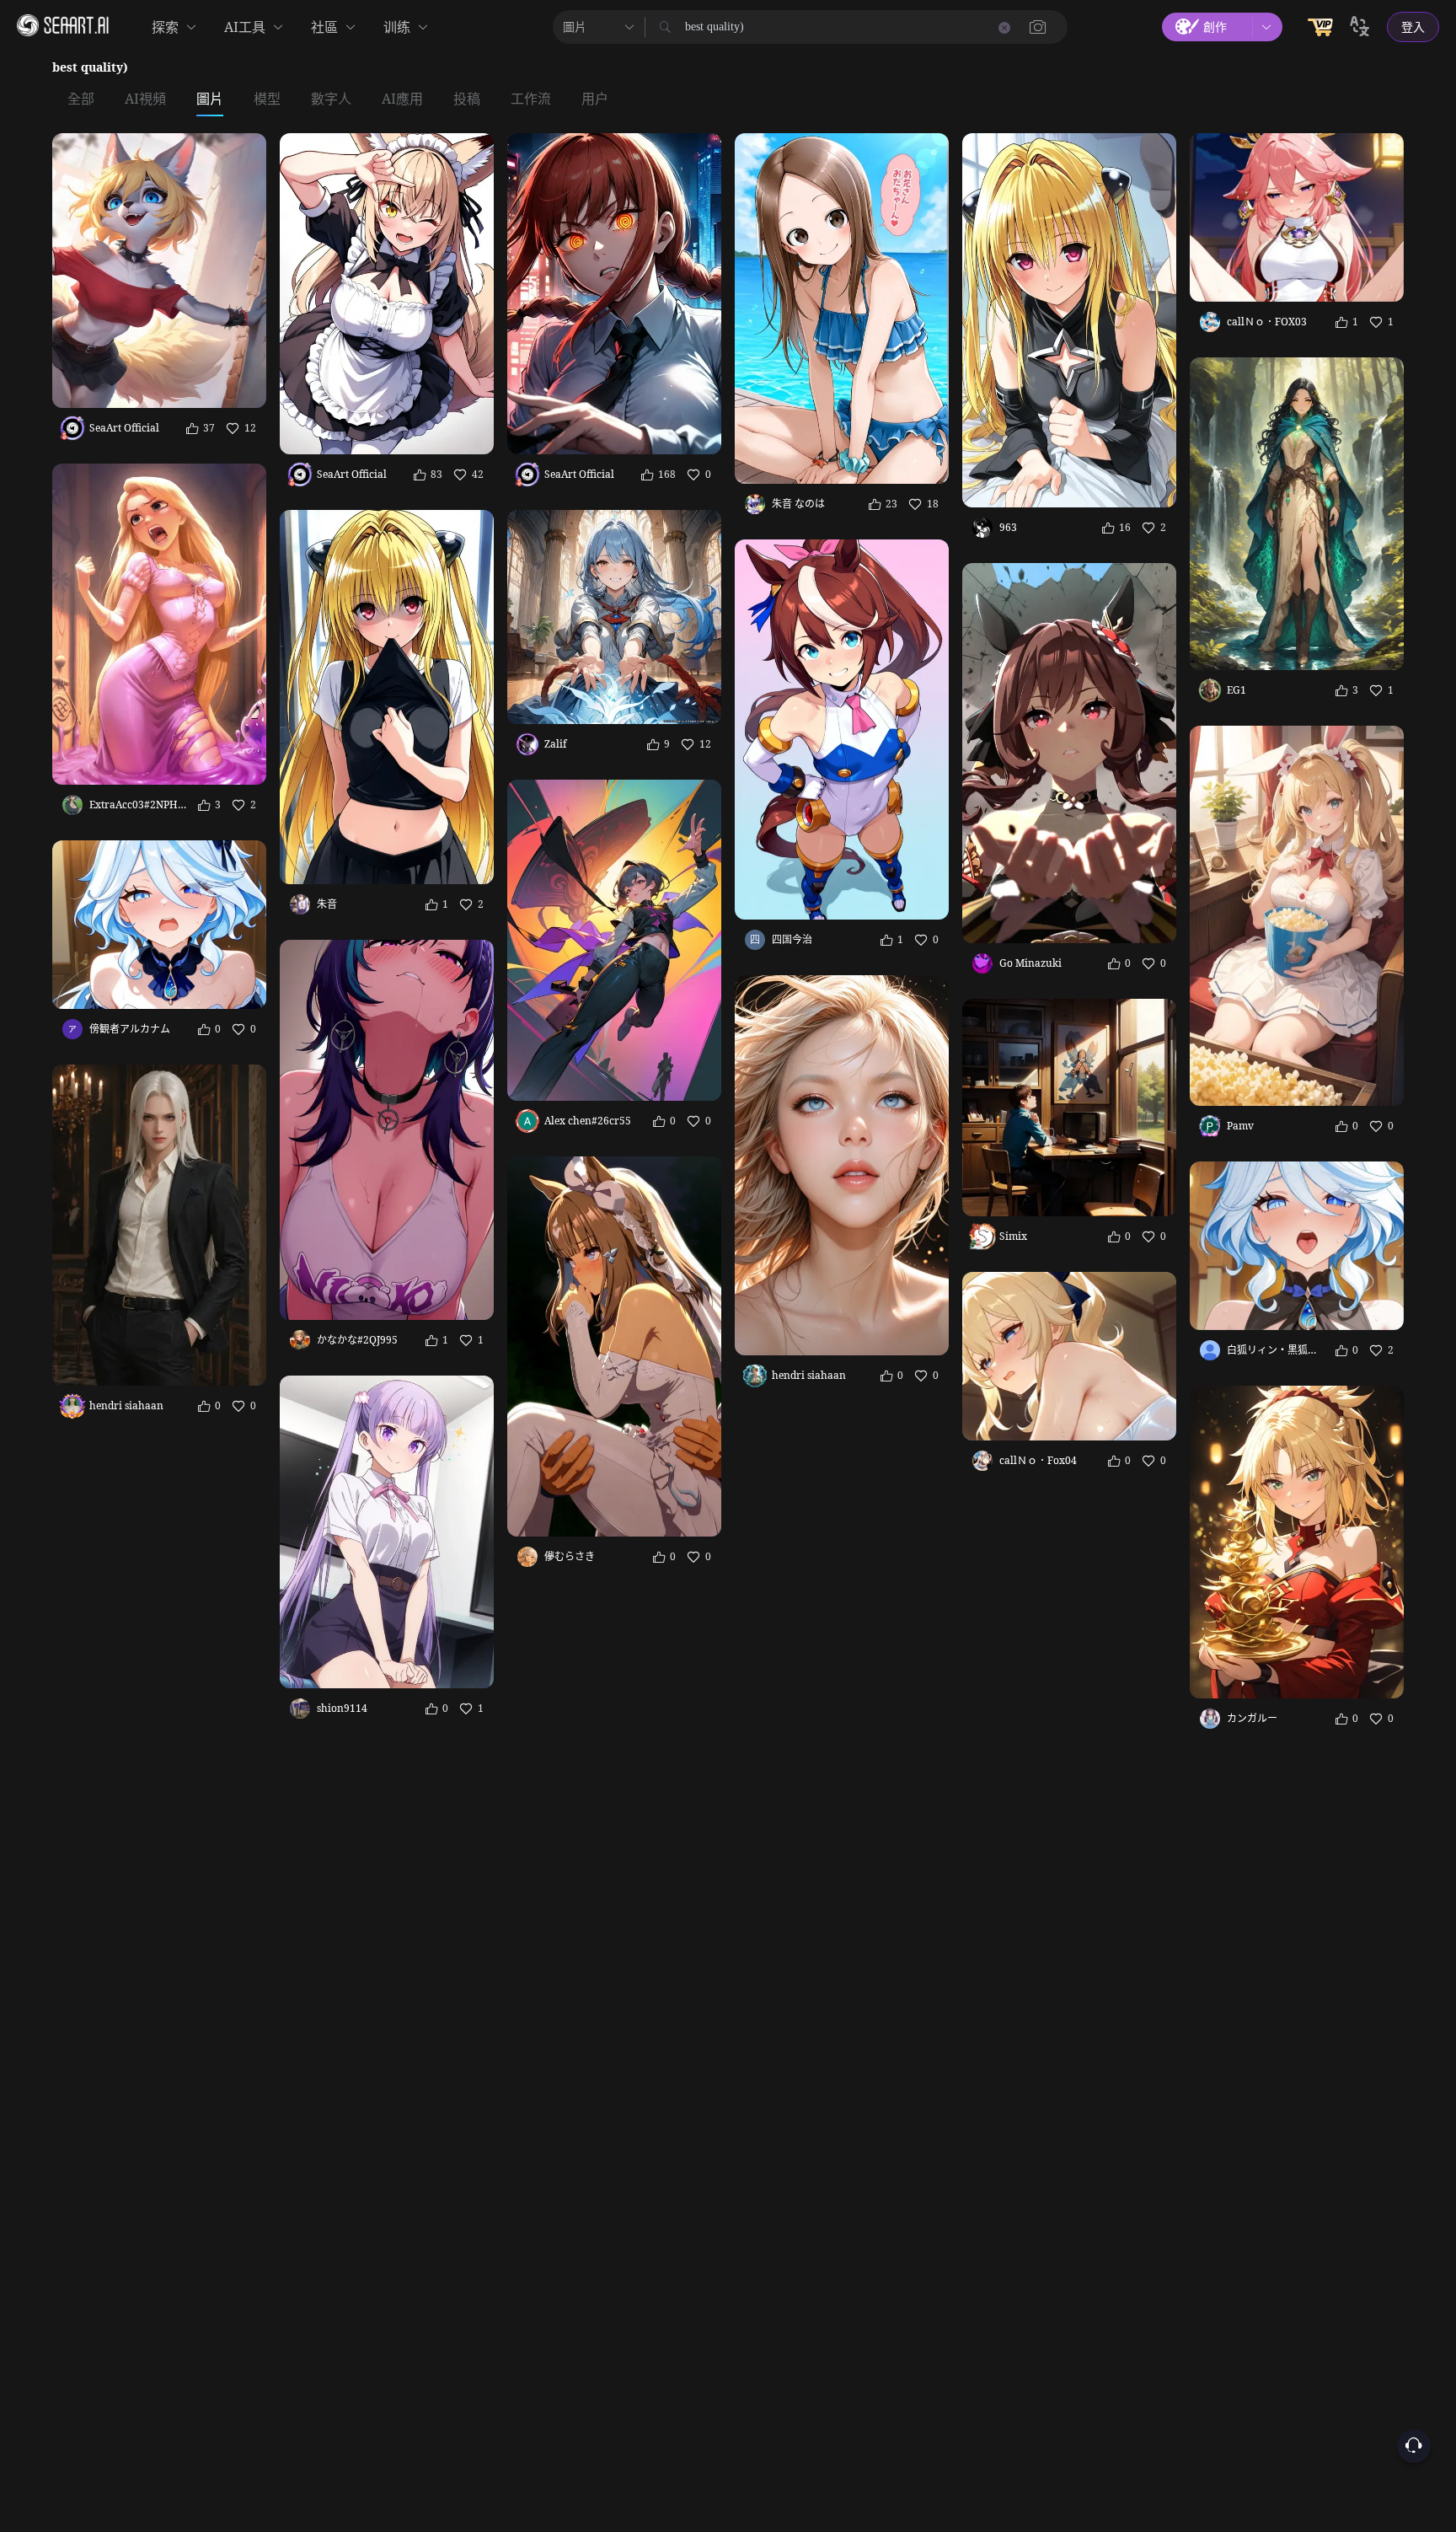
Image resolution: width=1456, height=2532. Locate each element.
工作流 (531, 99)
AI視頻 (145, 99)
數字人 (331, 99)
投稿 (467, 99)
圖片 (210, 99)
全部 (81, 99)
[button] (1038, 27)
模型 (267, 99)
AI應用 (402, 99)
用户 (595, 99)
